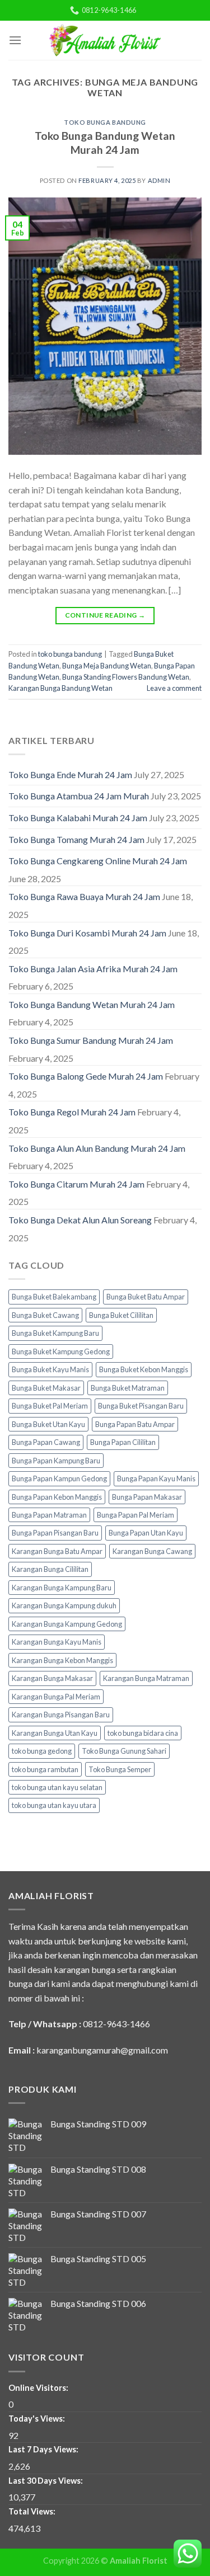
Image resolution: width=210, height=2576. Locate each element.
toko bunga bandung (105, 122)
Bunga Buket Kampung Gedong (61, 1351)
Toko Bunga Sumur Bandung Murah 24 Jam (91, 1040)
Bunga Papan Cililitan (123, 1442)
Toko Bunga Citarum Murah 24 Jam (76, 1184)
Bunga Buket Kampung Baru (55, 1333)
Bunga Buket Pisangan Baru (141, 1406)
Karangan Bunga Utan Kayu (55, 1733)
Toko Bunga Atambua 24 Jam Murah (79, 796)
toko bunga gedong (42, 1751)
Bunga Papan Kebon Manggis (57, 1497)
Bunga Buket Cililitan (121, 1315)
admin (159, 180)
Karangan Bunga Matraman (146, 1678)
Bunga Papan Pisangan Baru (55, 1533)
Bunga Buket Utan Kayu (48, 1424)
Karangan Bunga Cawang (152, 1551)
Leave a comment (174, 688)
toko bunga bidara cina (143, 1733)
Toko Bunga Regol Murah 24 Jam (72, 1112)
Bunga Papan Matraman (49, 1515)
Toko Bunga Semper (120, 1769)
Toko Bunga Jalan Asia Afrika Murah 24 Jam (93, 969)
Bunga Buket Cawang (45, 1315)
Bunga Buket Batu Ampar (146, 1297)
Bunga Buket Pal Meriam (50, 1406)
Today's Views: (38, 2419)
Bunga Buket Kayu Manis (50, 1369)
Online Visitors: (39, 2388)
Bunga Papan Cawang (46, 1442)
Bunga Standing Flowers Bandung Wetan (126, 677)
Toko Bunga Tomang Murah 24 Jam (76, 839)
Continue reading (105, 615)
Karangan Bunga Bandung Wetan (60, 688)
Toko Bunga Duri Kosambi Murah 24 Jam (87, 933)
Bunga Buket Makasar (46, 1388)
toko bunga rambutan (45, 1769)
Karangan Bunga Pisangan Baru (61, 1715)
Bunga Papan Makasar (147, 1497)
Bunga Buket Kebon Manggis (144, 1369)
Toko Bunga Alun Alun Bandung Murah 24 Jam (97, 1148)
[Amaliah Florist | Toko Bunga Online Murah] (105, 40)
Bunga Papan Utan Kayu (146, 1533)
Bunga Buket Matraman (128, 1388)
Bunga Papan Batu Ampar (135, 1424)
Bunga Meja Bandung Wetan (107, 666)
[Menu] (15, 40)
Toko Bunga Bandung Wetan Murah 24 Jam (105, 143)
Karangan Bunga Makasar (52, 1678)
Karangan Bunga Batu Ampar (57, 1551)
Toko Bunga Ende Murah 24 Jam (70, 774)
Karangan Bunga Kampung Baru (62, 1588)
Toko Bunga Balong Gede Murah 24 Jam (86, 1076)
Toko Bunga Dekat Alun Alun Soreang (80, 1220)
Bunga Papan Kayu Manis (156, 1478)
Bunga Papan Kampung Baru (56, 1461)
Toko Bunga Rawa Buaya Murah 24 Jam (84, 896)
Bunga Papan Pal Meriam (136, 1515)
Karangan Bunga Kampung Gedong (67, 1624)
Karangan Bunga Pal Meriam (56, 1697)
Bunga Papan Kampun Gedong (59, 1478)
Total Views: (33, 2511)
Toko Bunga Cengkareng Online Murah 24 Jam (98, 861)
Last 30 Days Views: (46, 2481)
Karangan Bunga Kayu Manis (57, 1642)
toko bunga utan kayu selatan (57, 1787)
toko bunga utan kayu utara (54, 1805)
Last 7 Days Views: (44, 2449)
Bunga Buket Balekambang (54, 1297)
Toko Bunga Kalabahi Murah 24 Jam (78, 818)
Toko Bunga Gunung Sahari (124, 1751)
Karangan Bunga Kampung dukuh (64, 1605)
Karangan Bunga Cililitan (50, 1569)
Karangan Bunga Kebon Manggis (62, 1660)
